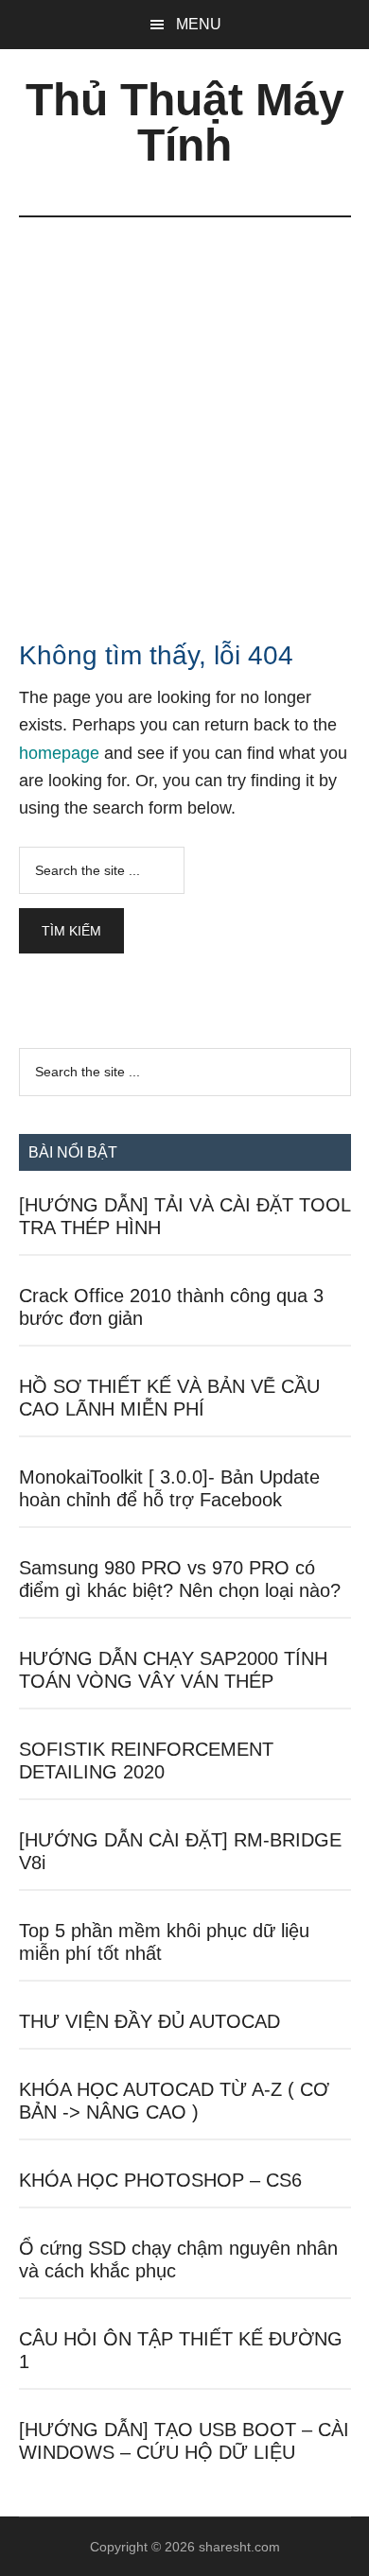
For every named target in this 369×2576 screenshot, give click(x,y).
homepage (59, 753)
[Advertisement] (184, 411)
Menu (199, 24)
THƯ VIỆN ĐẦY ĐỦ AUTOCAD (149, 2021)
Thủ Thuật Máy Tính (185, 122)
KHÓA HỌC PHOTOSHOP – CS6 (160, 2180)
